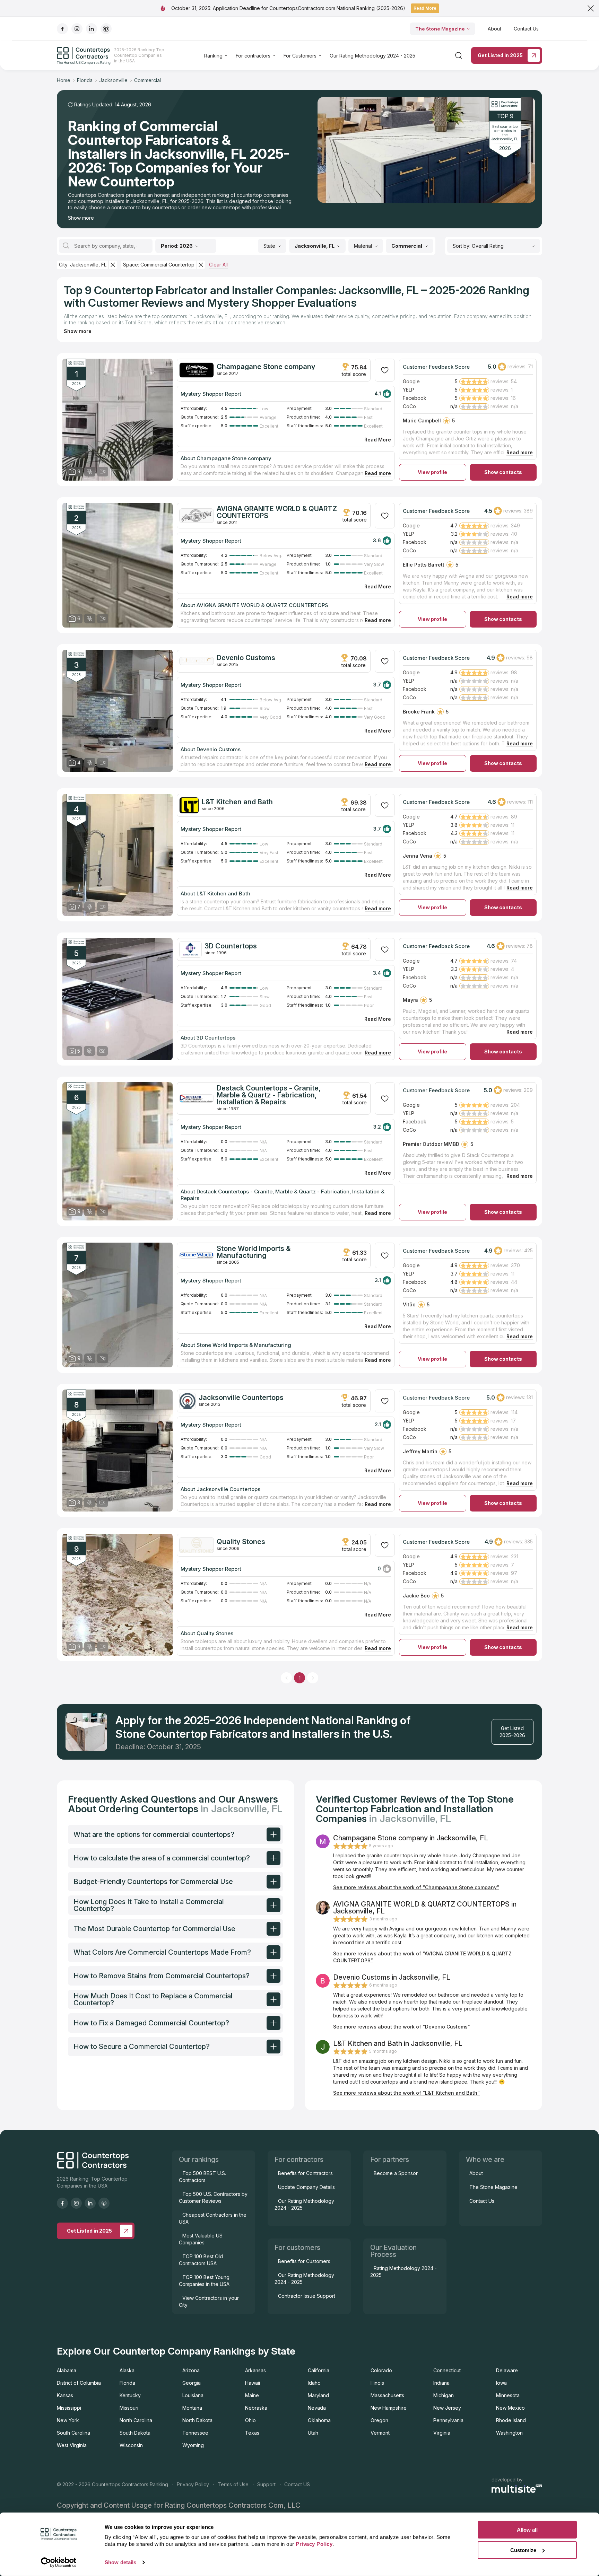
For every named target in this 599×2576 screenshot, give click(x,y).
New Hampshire (389, 2408)
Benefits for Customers (304, 2261)
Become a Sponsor (396, 2173)
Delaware (507, 2370)
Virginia (442, 2433)
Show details (120, 2562)
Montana (192, 2408)
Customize (523, 2550)
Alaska (127, 2370)
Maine (252, 2395)
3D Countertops (231, 946)
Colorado (381, 2370)
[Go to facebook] (62, 29)
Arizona (191, 2370)
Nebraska (256, 2408)
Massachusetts (387, 2395)
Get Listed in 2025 (500, 55)
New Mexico (510, 2408)
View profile (432, 472)
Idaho (314, 2383)
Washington (509, 2433)
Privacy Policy (193, 2484)
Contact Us (526, 29)
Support (266, 2484)
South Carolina (73, 2433)
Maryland (318, 2395)
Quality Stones (241, 1542)
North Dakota (197, 2420)
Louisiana (193, 2395)
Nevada (317, 2408)
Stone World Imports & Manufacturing (254, 1252)
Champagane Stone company (266, 367)
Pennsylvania (448, 2420)
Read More (425, 8)
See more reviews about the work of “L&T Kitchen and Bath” (406, 2093)
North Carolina (136, 2420)
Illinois (377, 2383)
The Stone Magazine (440, 29)
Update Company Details (306, 2187)
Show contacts (503, 472)
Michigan (444, 2395)
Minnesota (508, 2395)
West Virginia (72, 2445)
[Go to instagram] (77, 29)
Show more (81, 218)
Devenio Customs (246, 658)
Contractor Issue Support (307, 2296)
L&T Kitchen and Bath (237, 802)
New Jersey (447, 2408)
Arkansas (255, 2370)
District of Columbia (79, 2383)
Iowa (501, 2383)
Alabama (67, 2370)
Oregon (379, 2420)
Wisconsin (131, 2445)
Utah (313, 2433)
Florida (127, 2383)
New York (68, 2420)
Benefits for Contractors (305, 2173)
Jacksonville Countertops (241, 1397)
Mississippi (69, 2408)
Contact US (297, 2484)
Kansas (65, 2395)
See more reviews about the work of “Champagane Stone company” (416, 1887)
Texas (252, 2433)
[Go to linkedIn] (92, 29)
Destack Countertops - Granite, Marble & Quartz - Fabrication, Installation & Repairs (269, 1095)
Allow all (527, 2530)
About (494, 29)
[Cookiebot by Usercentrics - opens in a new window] (59, 2562)
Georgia (192, 2383)
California (319, 2370)
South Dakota (135, 2433)
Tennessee (195, 2433)
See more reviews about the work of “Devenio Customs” (402, 2027)
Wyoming (193, 2445)
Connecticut (447, 2370)
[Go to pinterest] (106, 29)
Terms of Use (233, 2484)
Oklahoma (319, 2420)
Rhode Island (511, 2420)
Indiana (441, 2383)
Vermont (380, 2433)
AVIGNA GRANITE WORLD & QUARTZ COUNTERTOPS (277, 512)
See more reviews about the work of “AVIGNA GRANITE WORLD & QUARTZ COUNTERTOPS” (422, 1957)
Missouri (129, 2408)
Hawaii (253, 2383)
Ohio (250, 2420)
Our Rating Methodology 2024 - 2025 (372, 56)
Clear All (218, 265)
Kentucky (130, 2395)
